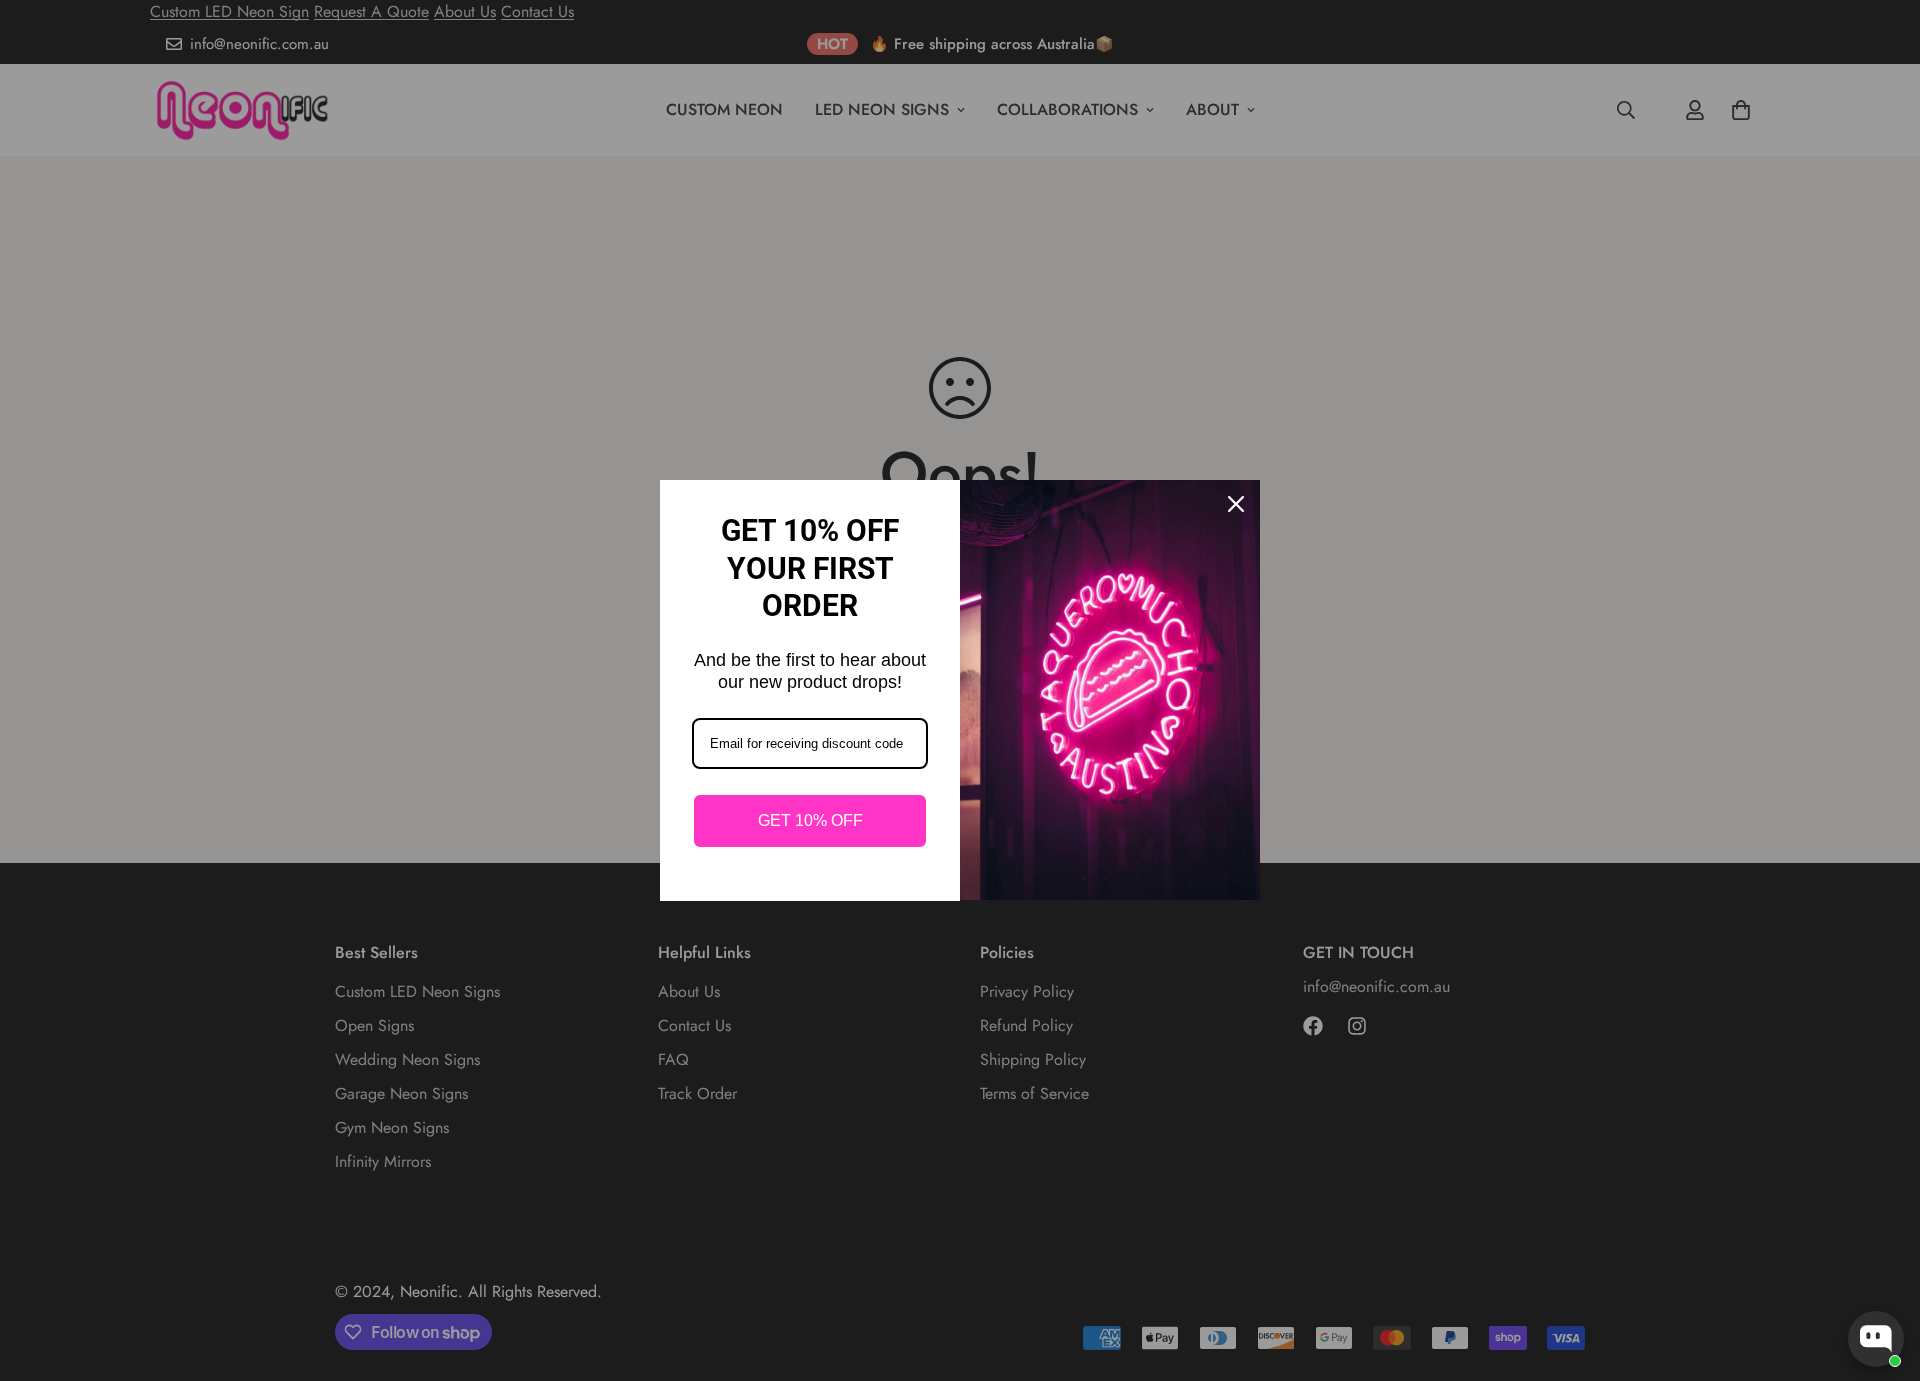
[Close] (1236, 504)
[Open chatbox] (1876, 1339)
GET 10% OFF (810, 820)
